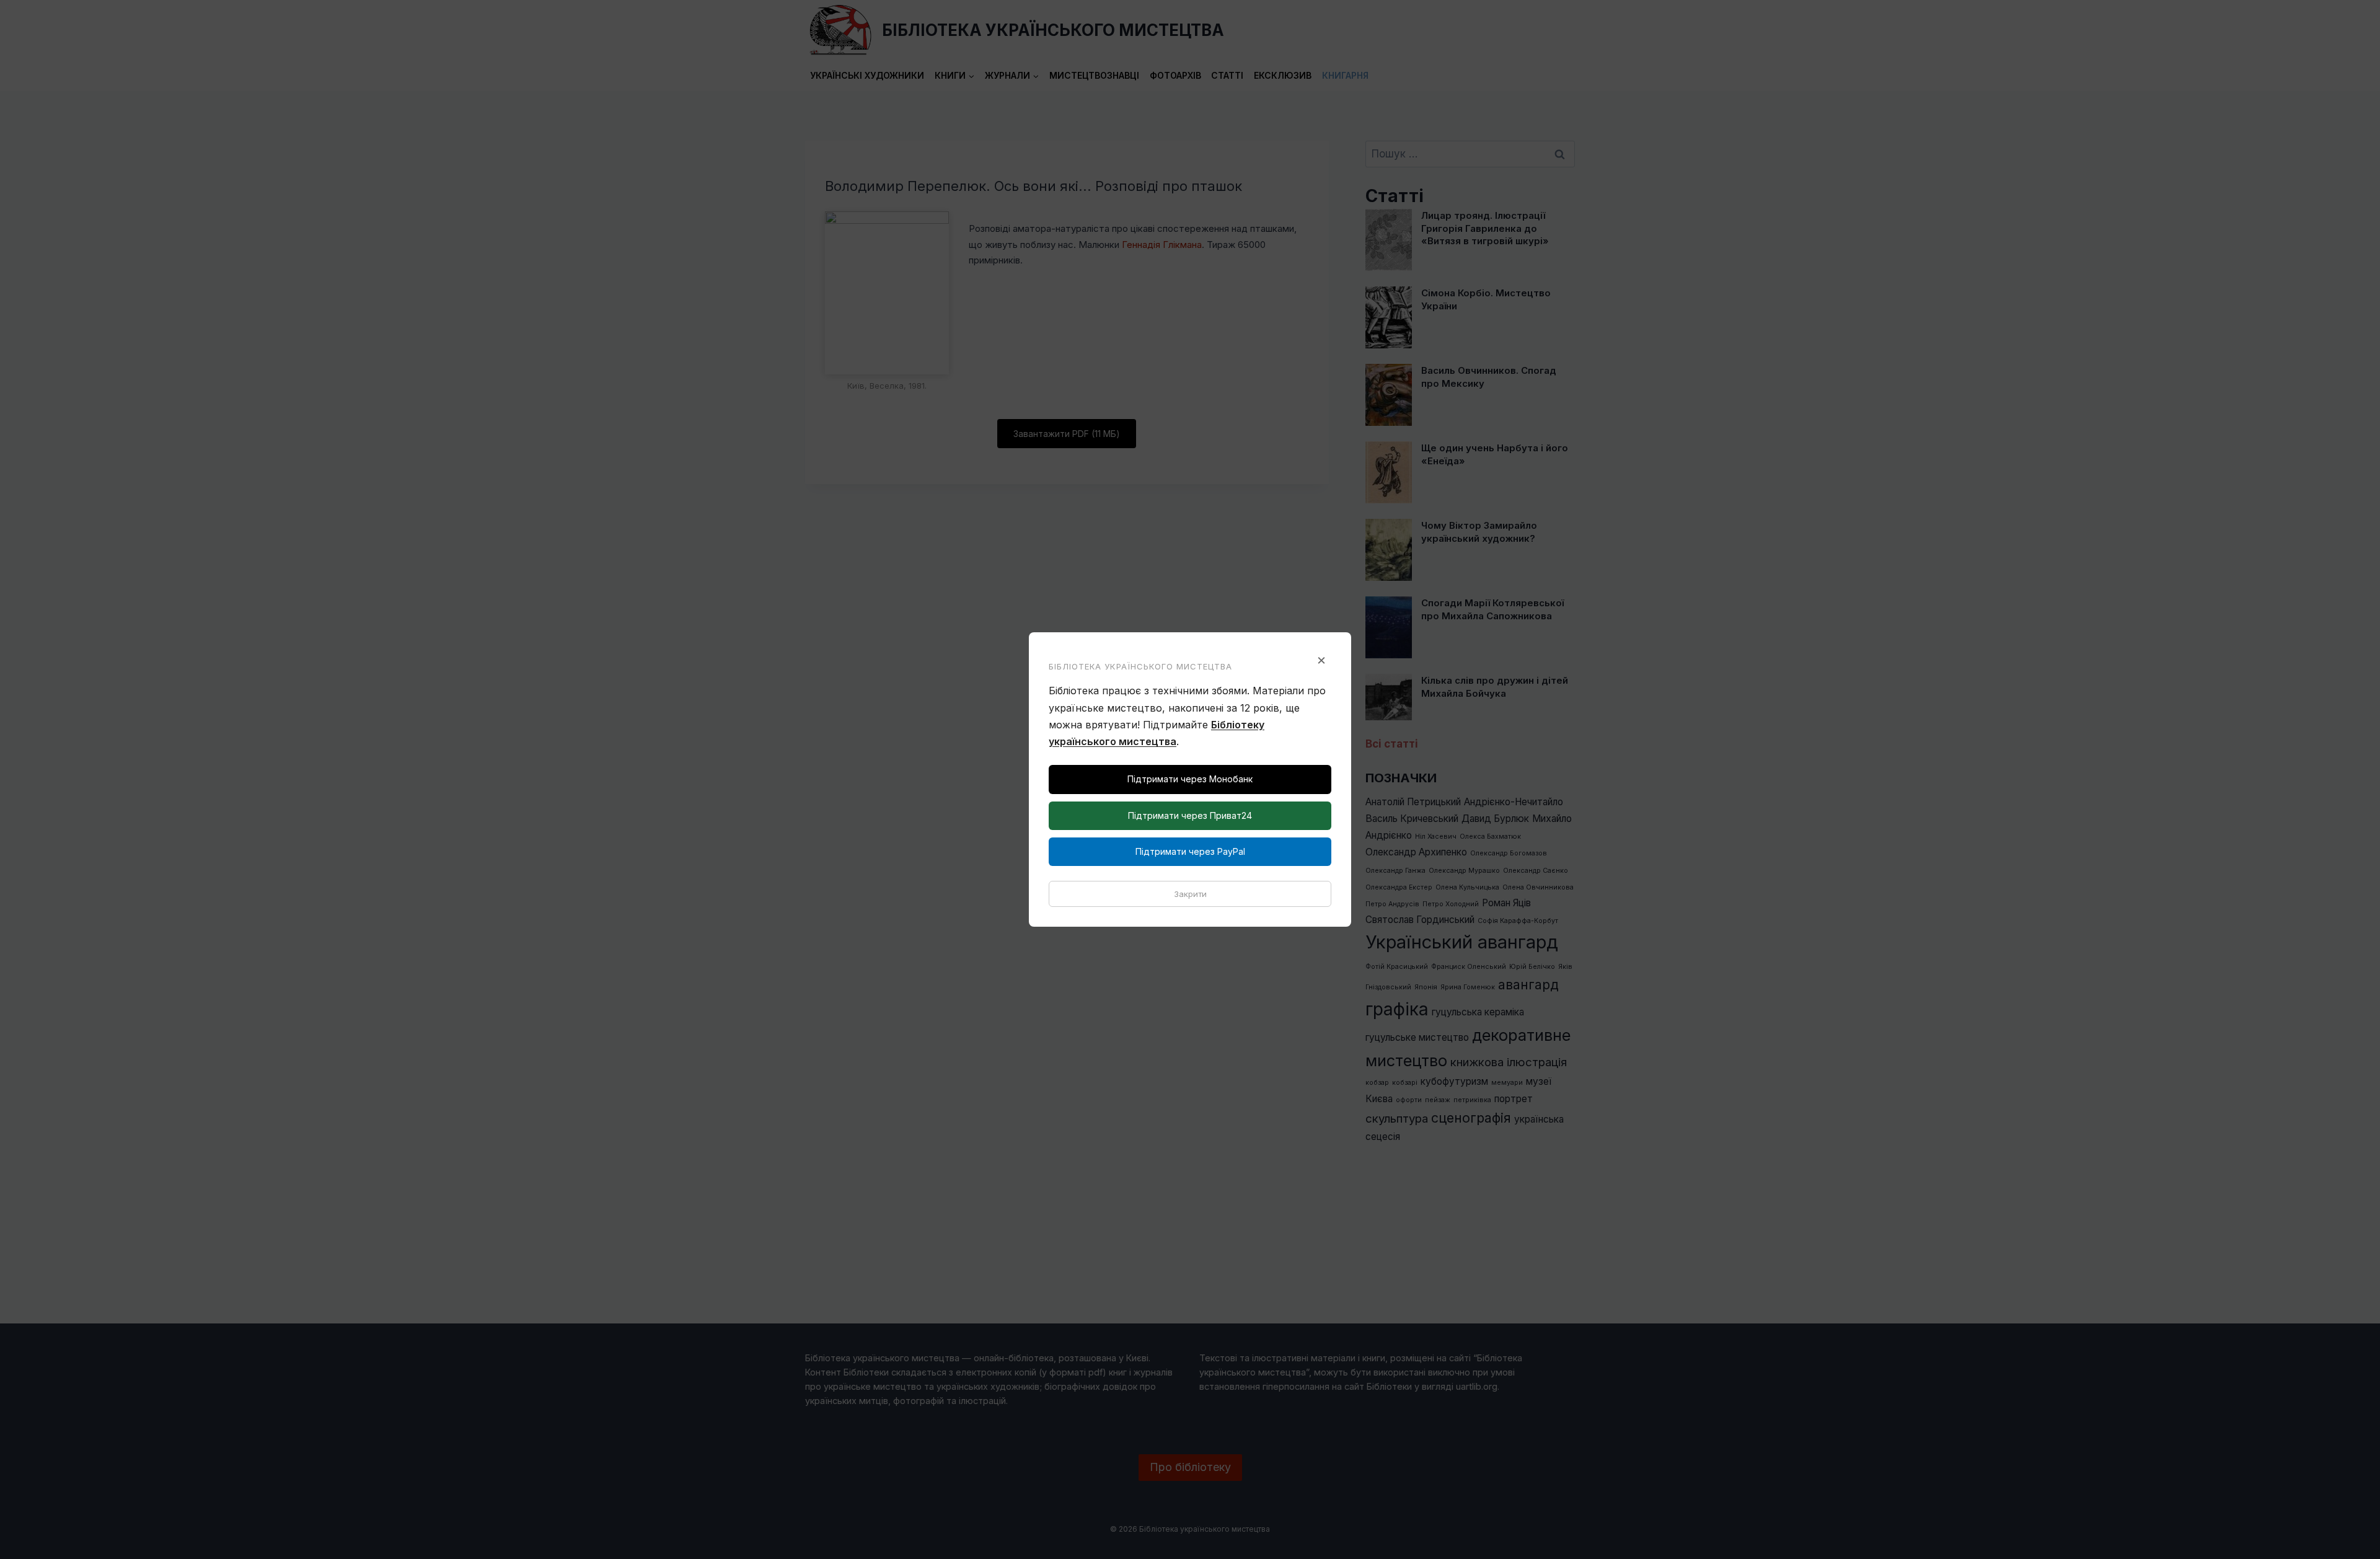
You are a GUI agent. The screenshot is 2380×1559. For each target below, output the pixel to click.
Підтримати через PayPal (1190, 851)
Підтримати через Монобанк (1190, 779)
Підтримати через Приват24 (1190, 815)
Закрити (1190, 894)
